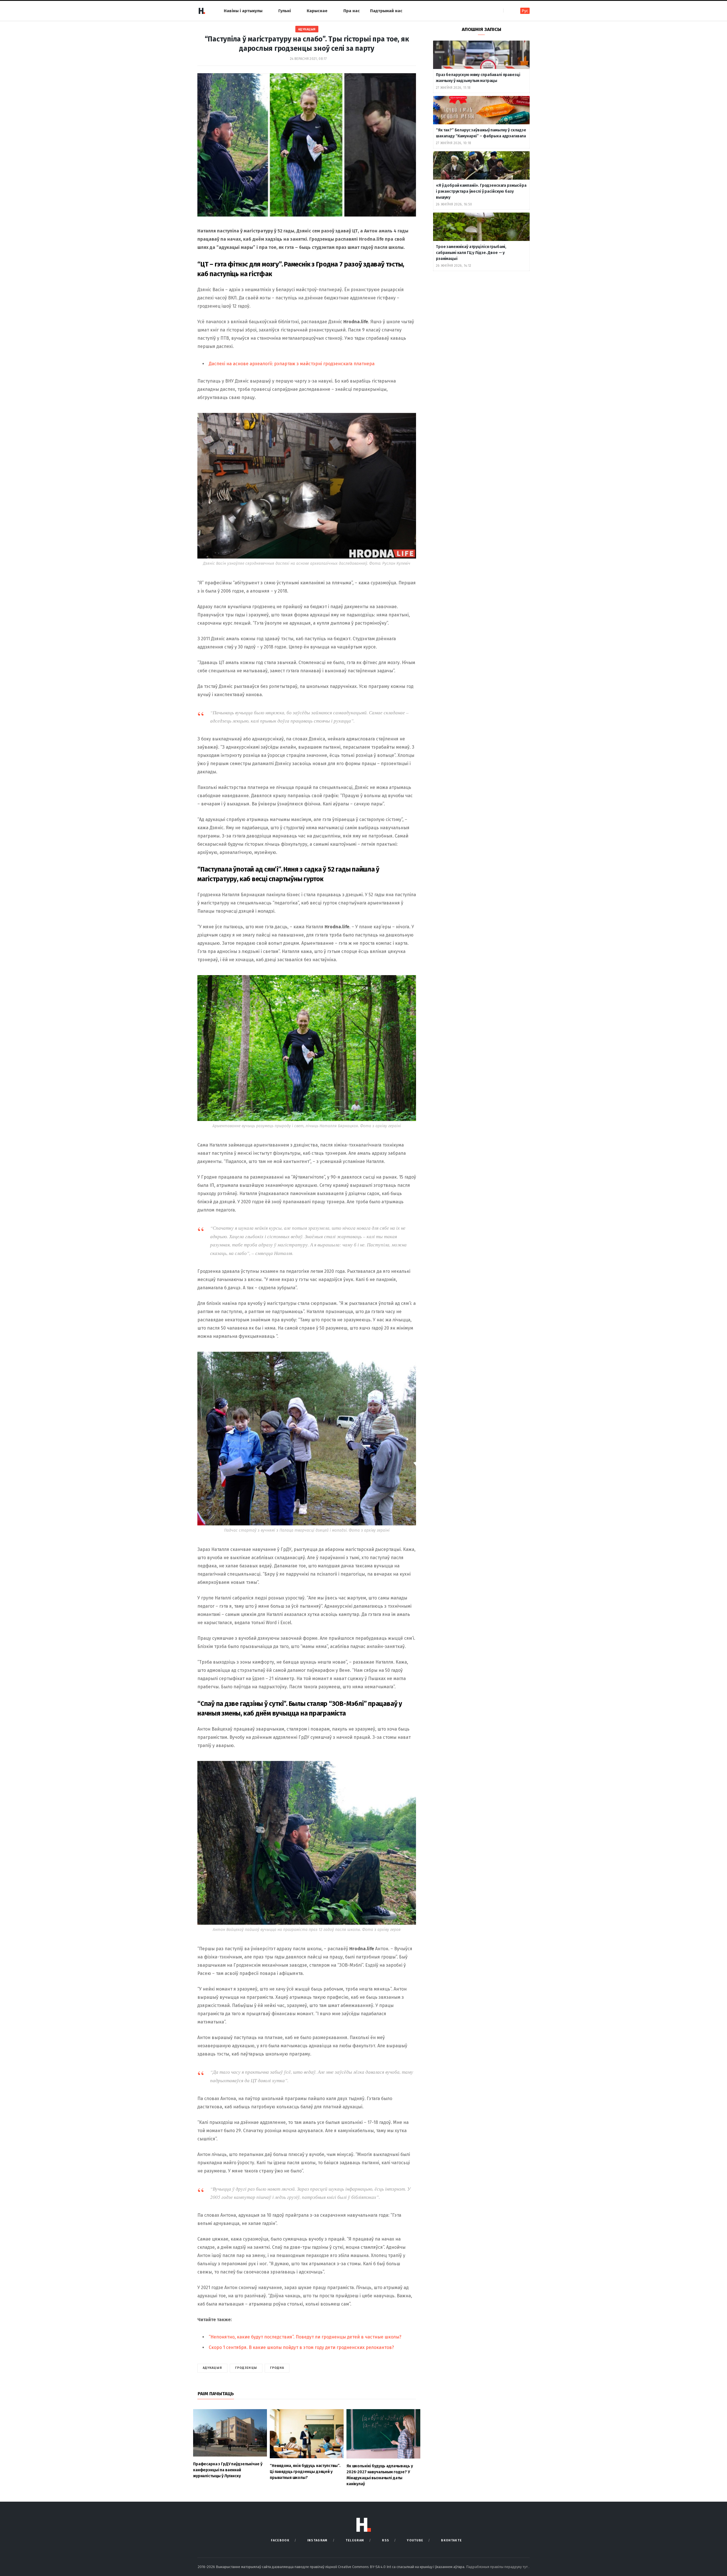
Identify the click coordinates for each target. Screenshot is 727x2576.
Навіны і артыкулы (243, 11)
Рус (525, 11)
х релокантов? (378, 2347)
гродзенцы (246, 2368)
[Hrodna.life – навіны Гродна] (202, 11)
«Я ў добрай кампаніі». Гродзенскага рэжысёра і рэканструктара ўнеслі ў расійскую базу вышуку (481, 191)
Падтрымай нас (386, 11)
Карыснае (317, 11)
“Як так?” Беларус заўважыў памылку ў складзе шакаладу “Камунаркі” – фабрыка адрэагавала (481, 133)
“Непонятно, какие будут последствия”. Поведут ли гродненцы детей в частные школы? (305, 2337)
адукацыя (212, 2368)
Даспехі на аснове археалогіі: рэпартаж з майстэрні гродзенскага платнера (292, 364)
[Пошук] (508, 11)
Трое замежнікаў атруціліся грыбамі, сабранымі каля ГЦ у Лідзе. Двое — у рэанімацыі (471, 253)
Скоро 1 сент (222, 2347)
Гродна (277, 2368)
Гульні (285, 11)
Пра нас (352, 11)
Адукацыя (307, 29)
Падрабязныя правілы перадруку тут (497, 2567)
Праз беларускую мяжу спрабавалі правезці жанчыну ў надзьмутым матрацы (478, 78)
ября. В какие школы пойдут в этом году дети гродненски (299, 2347)
